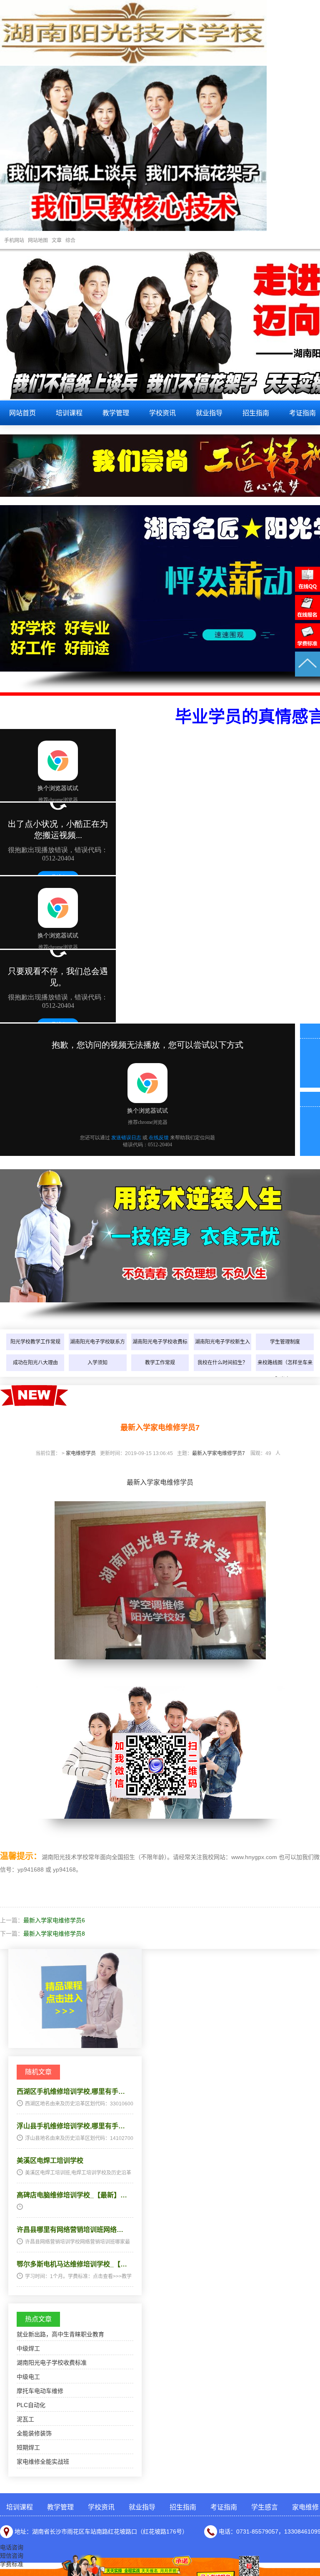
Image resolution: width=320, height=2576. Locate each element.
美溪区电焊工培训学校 (50, 2161)
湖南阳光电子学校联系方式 (97, 1350)
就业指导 (209, 413)
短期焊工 (28, 2447)
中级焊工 (28, 2348)
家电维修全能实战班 (43, 2462)
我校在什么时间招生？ (222, 1363)
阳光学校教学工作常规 (35, 1342)
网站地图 (38, 240)
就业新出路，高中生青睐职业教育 (60, 2334)
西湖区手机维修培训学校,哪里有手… (71, 2091)
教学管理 (116, 413)
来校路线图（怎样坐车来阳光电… (285, 1371)
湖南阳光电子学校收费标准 (160, 1350)
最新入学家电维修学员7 (219, 1453)
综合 (70, 240)
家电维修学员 (81, 1453)
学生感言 (265, 2507)
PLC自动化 (31, 2405)
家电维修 (305, 2507)
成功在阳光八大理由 (35, 1363)
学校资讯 (162, 413)
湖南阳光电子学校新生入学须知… (222, 1350)
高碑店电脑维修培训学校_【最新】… (72, 2195)
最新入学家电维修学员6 (54, 1920)
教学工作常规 (160, 1363)
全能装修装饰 (34, 2433)
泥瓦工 (25, 2419)
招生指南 (256, 413)
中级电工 (28, 2377)
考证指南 (224, 2507)
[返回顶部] (307, 674)
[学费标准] (307, 646)
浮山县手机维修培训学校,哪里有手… (71, 2126)
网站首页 (22, 413)
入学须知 (97, 1363)
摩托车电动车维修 (40, 2391)
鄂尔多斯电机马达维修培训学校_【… (72, 2264)
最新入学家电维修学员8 (54, 1934)
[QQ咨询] (307, 590)
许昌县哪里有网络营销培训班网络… (70, 2230)
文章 (57, 240)
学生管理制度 (285, 1342)
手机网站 (14, 240)
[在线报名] (307, 618)
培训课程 (69, 413)
